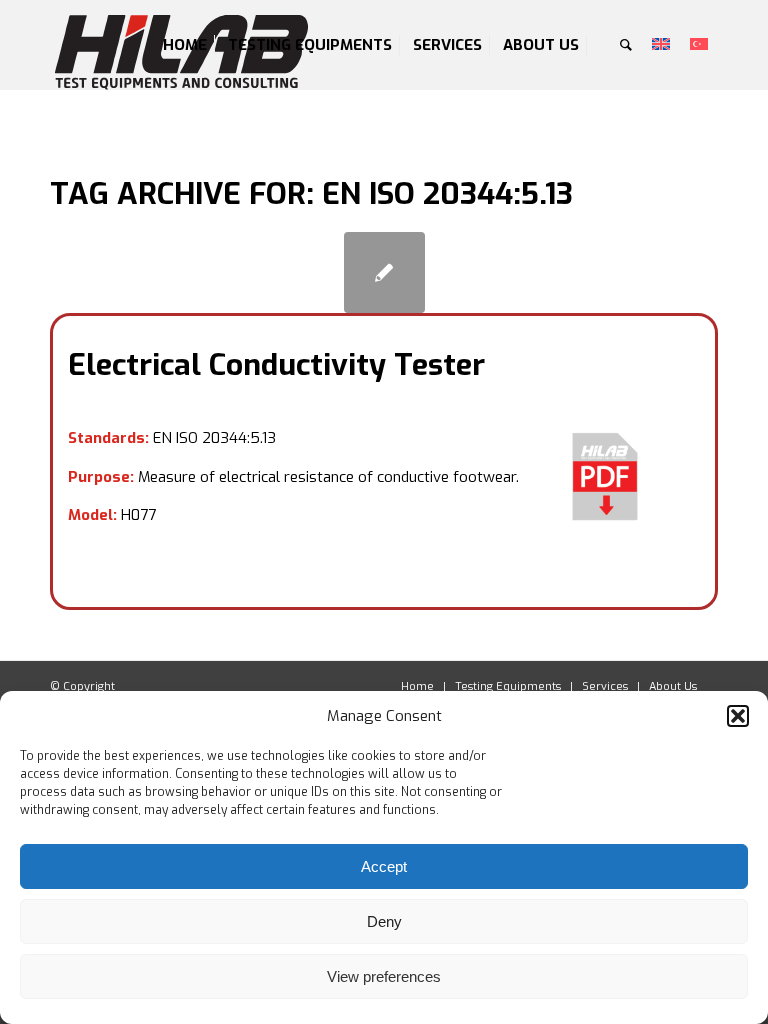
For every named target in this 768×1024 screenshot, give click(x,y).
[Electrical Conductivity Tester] (384, 272)
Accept (384, 866)
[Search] (626, 45)
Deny (384, 921)
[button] (738, 716)
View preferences (384, 976)
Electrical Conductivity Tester (276, 365)
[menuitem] (185, 45)
